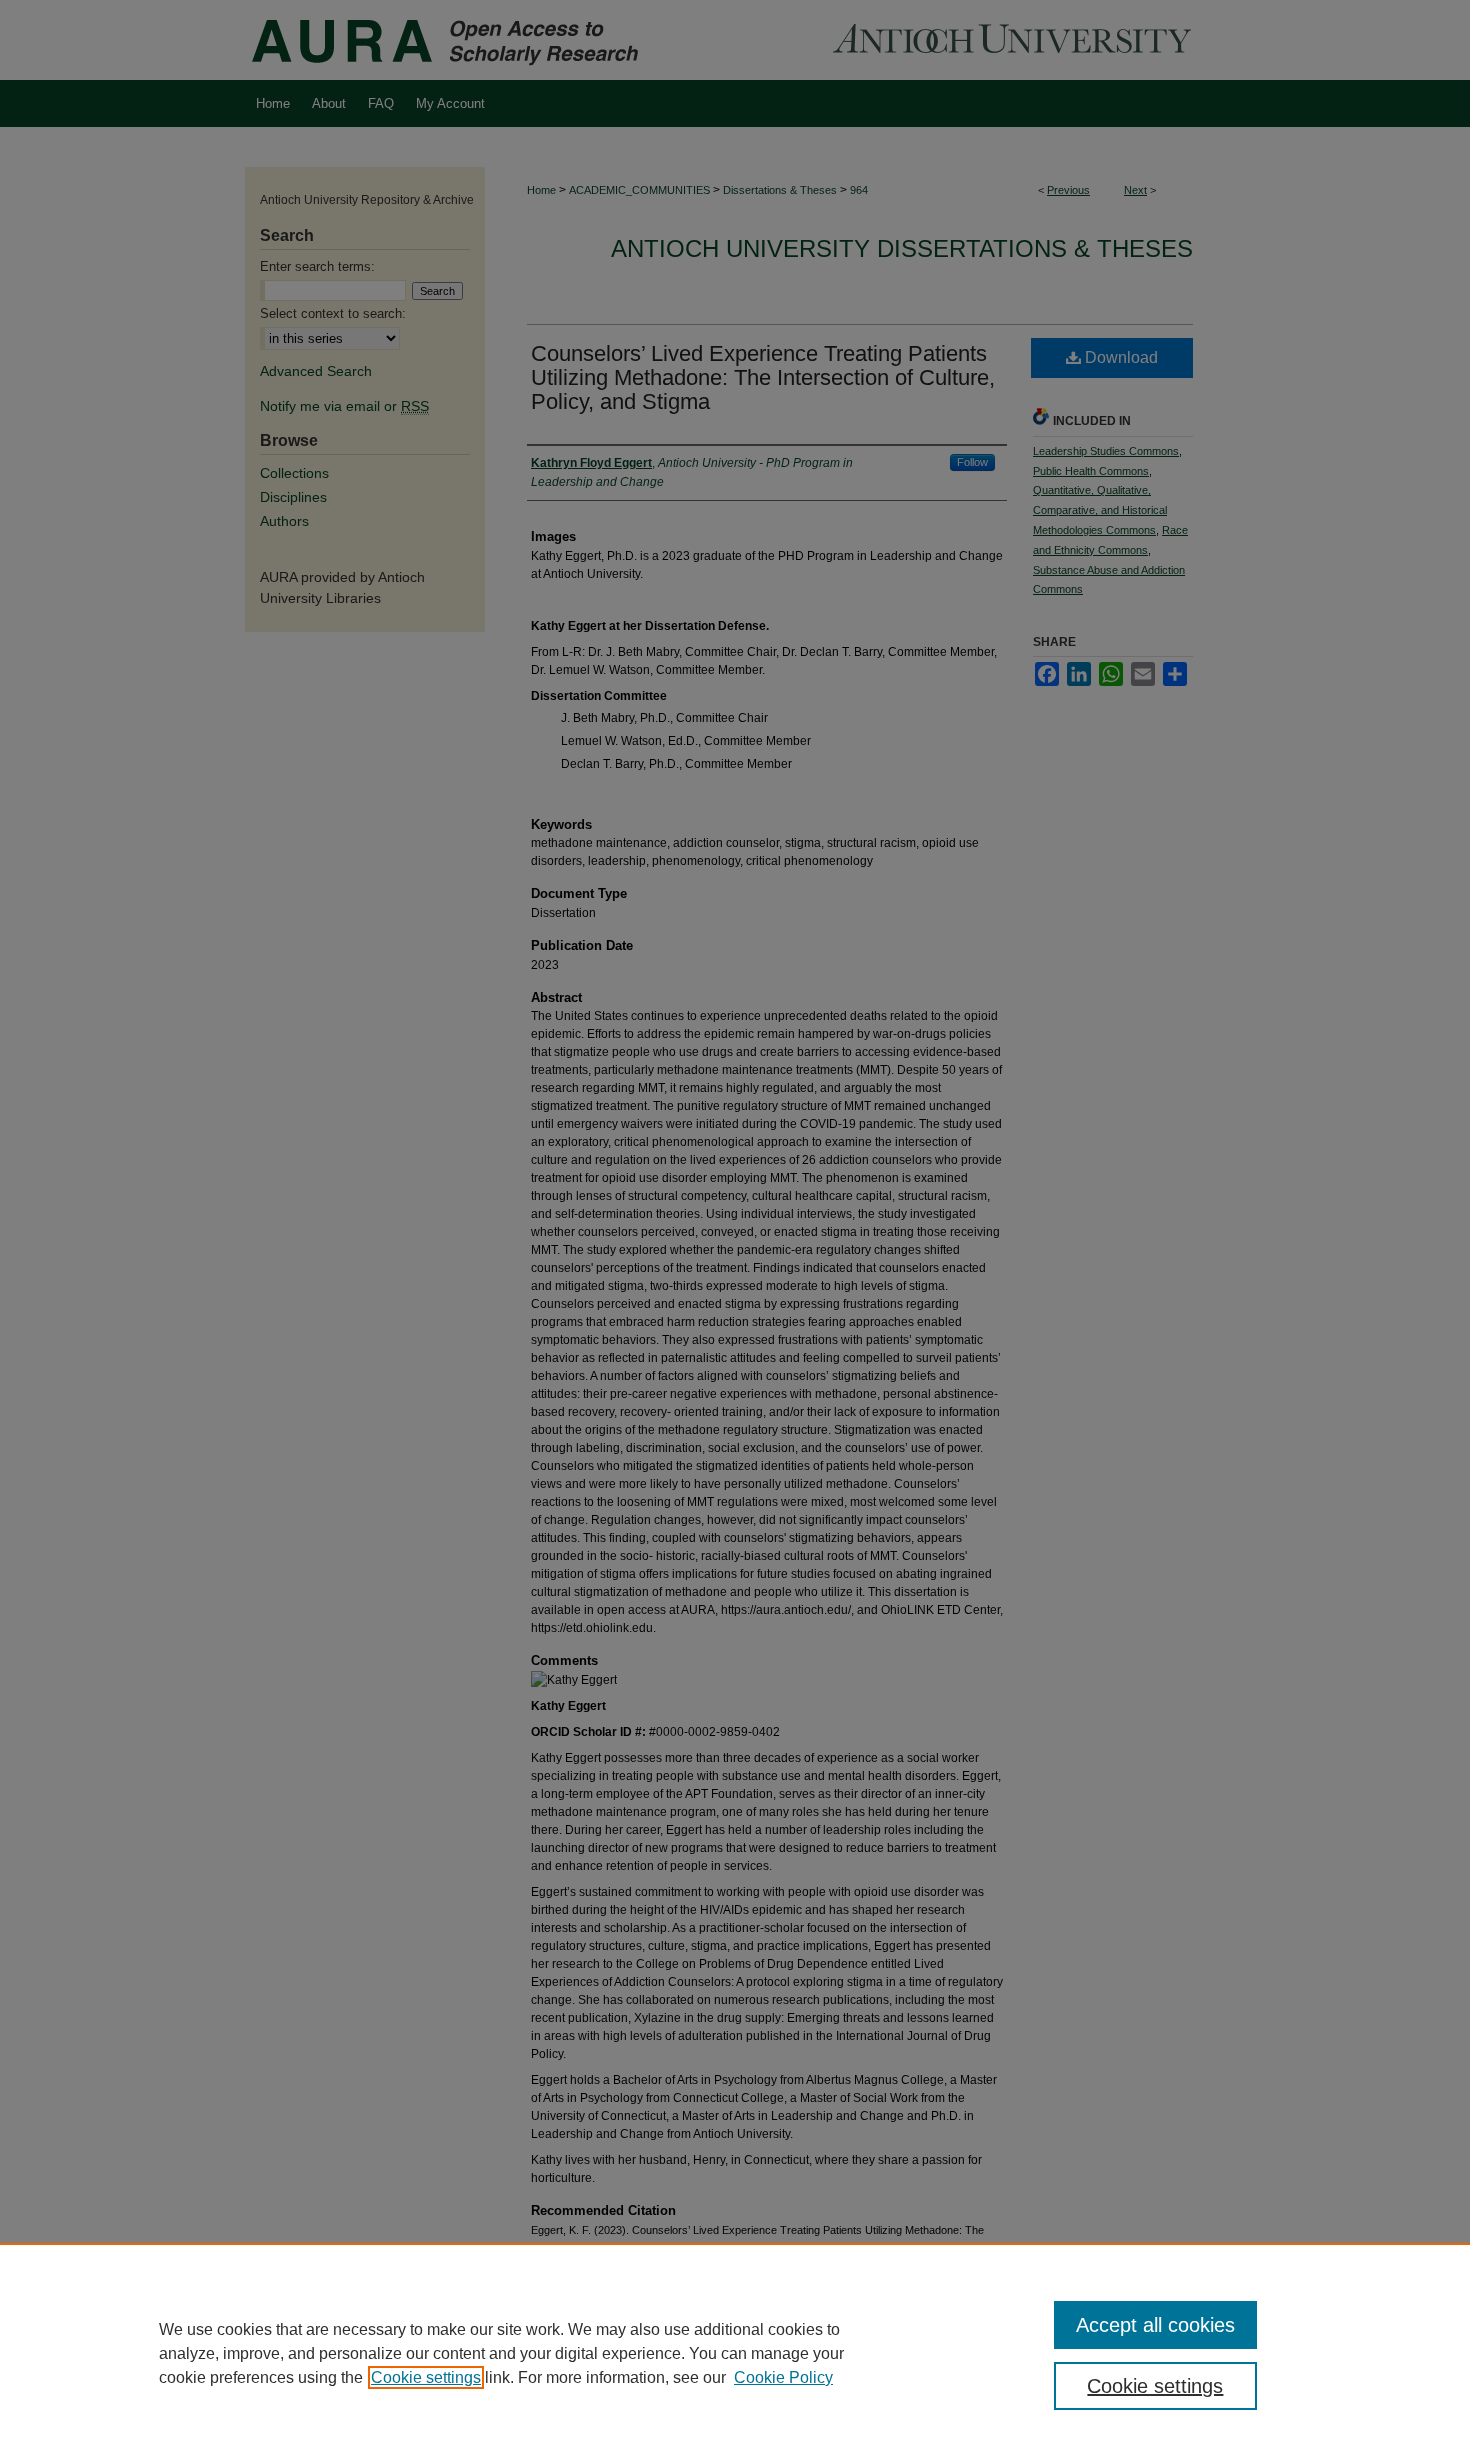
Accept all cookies (1155, 2325)
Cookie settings (426, 2377)
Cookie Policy (783, 2377)
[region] (735, 2353)
